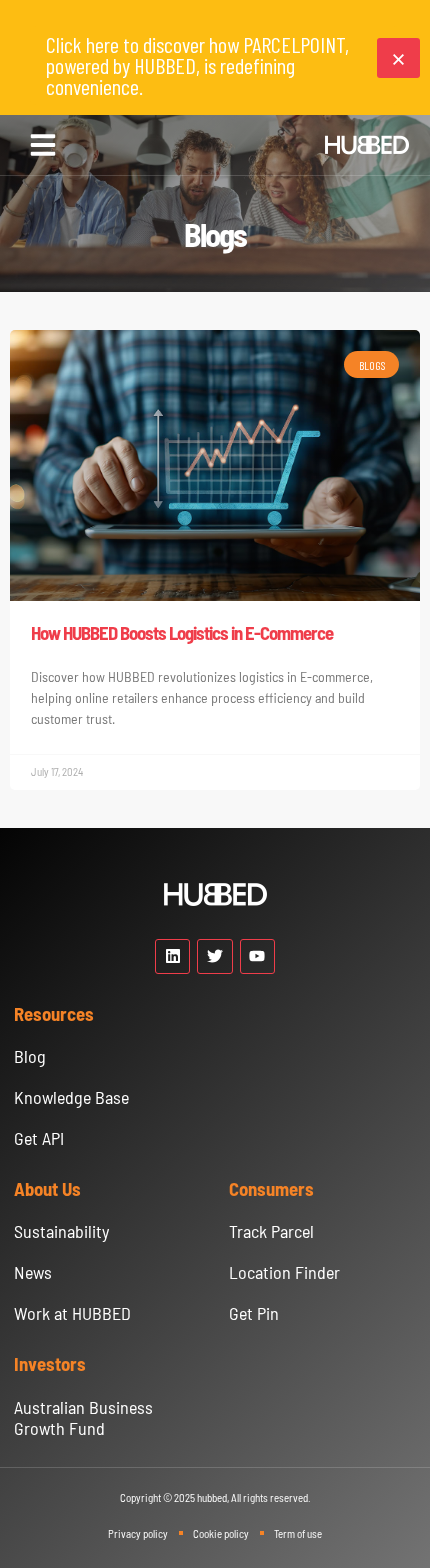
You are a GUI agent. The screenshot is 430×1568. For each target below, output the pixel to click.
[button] (43, 145)
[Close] (398, 58)
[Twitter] (214, 956)
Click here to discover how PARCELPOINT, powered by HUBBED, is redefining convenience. (197, 65)
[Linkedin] (172, 956)
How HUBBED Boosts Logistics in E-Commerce (182, 632)
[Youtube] (257, 956)
